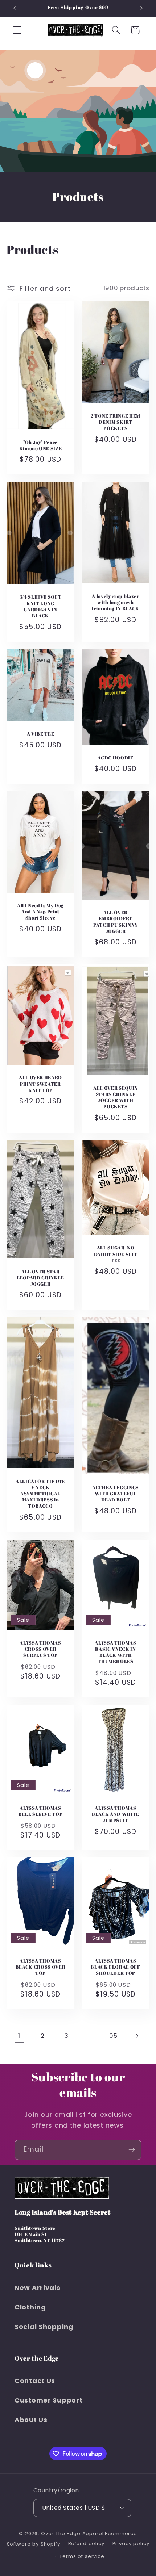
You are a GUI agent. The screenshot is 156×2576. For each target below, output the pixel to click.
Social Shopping (44, 2327)
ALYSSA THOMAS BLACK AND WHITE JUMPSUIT (116, 1814)
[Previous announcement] (15, 8)
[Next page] (137, 2036)
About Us (31, 2420)
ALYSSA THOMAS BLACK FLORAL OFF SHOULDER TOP (116, 1967)
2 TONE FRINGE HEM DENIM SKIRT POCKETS (116, 422)
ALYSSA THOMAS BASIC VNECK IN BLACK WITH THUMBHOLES (116, 1652)
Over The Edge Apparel (72, 2533)
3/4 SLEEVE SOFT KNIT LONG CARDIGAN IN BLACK (41, 607)
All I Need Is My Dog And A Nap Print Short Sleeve (40, 912)
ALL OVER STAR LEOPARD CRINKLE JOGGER (40, 1278)
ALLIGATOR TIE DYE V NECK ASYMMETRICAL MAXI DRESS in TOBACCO (40, 1494)
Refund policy (86, 2544)
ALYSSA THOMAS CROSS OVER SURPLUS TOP (40, 1649)
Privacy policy (131, 2544)
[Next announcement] (141, 8)
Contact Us (35, 2381)
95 (113, 2036)
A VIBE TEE (41, 734)
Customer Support (49, 2400)
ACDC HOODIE (115, 758)
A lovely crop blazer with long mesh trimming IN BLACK (116, 602)
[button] (18, 30)
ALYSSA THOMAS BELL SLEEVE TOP (41, 1811)
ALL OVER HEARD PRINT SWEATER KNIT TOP (40, 1084)
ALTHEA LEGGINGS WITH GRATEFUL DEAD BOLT (116, 1494)
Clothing (30, 2307)
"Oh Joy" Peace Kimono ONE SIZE (41, 445)
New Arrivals (38, 2288)
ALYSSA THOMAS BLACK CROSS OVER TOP (41, 1967)
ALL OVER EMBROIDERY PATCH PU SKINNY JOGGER (116, 922)
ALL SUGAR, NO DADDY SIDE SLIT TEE (116, 1254)
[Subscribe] (132, 2150)
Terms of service (82, 2556)
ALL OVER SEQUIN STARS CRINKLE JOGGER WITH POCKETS (116, 1097)
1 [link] (19, 2036)
